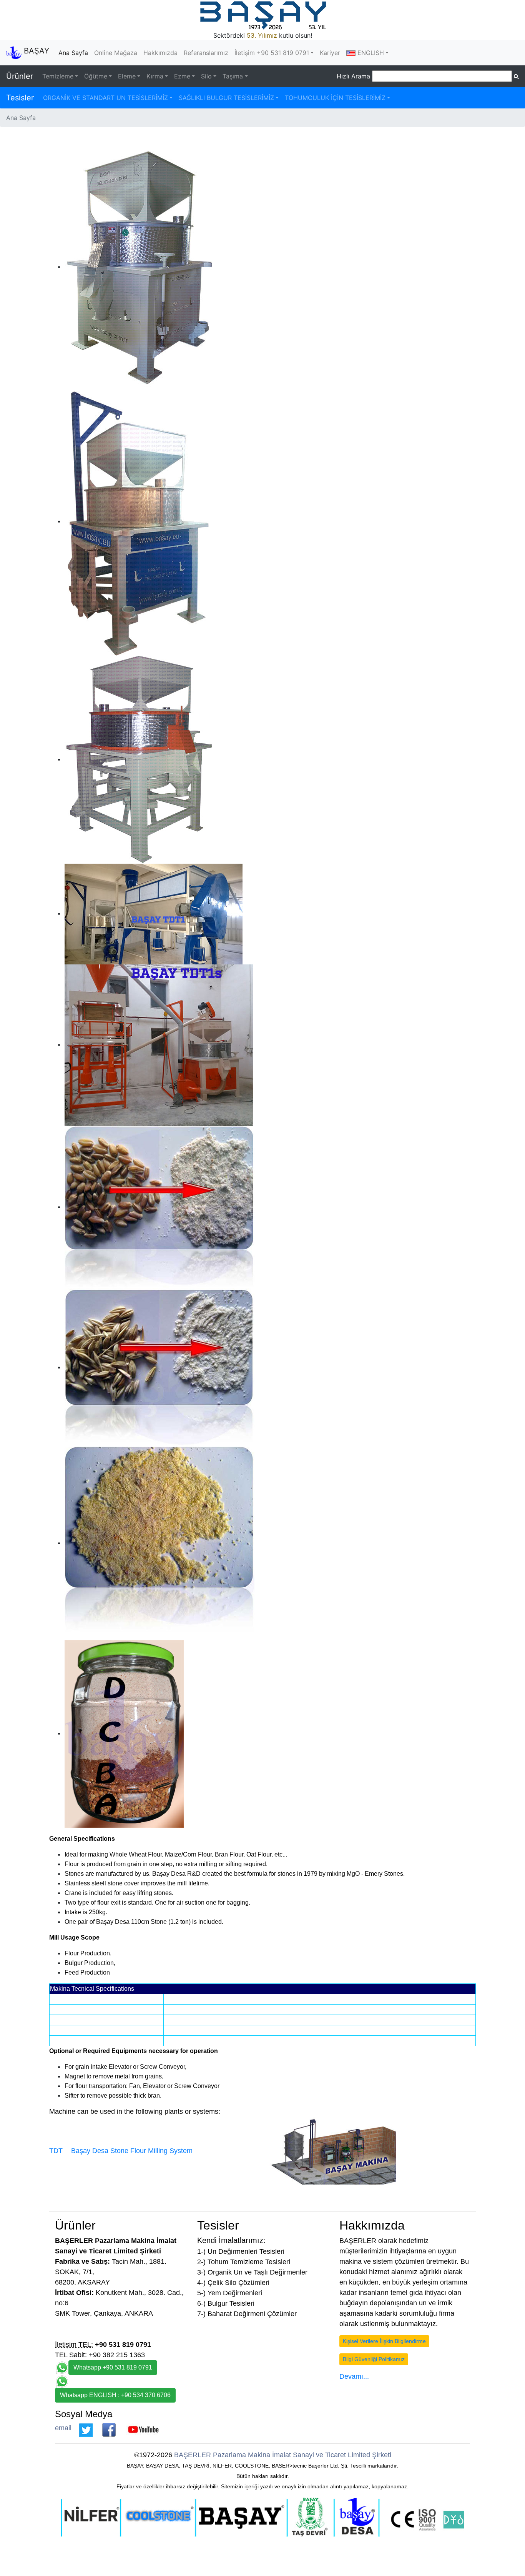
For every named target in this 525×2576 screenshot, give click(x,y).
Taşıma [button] (233, 76)
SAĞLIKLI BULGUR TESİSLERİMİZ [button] (226, 98)
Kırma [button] (155, 76)
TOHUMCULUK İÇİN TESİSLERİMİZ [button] (335, 98)
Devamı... (354, 2376)
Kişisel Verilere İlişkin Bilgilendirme (384, 2341)
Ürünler (20, 76)
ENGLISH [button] (370, 53)
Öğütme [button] (96, 76)
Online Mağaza (116, 53)
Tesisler (20, 98)
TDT (56, 2151)
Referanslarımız (206, 53)
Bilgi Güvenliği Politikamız (374, 2359)
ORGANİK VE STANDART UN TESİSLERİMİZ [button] (105, 98)
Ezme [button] (182, 76)
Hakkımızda (160, 53)
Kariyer (330, 53)
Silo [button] (206, 76)
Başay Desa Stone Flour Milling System (132, 2151)
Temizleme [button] (58, 76)
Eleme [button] (127, 76)
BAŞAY (35, 51)
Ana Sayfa (75, 53)
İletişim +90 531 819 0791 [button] (272, 53)
